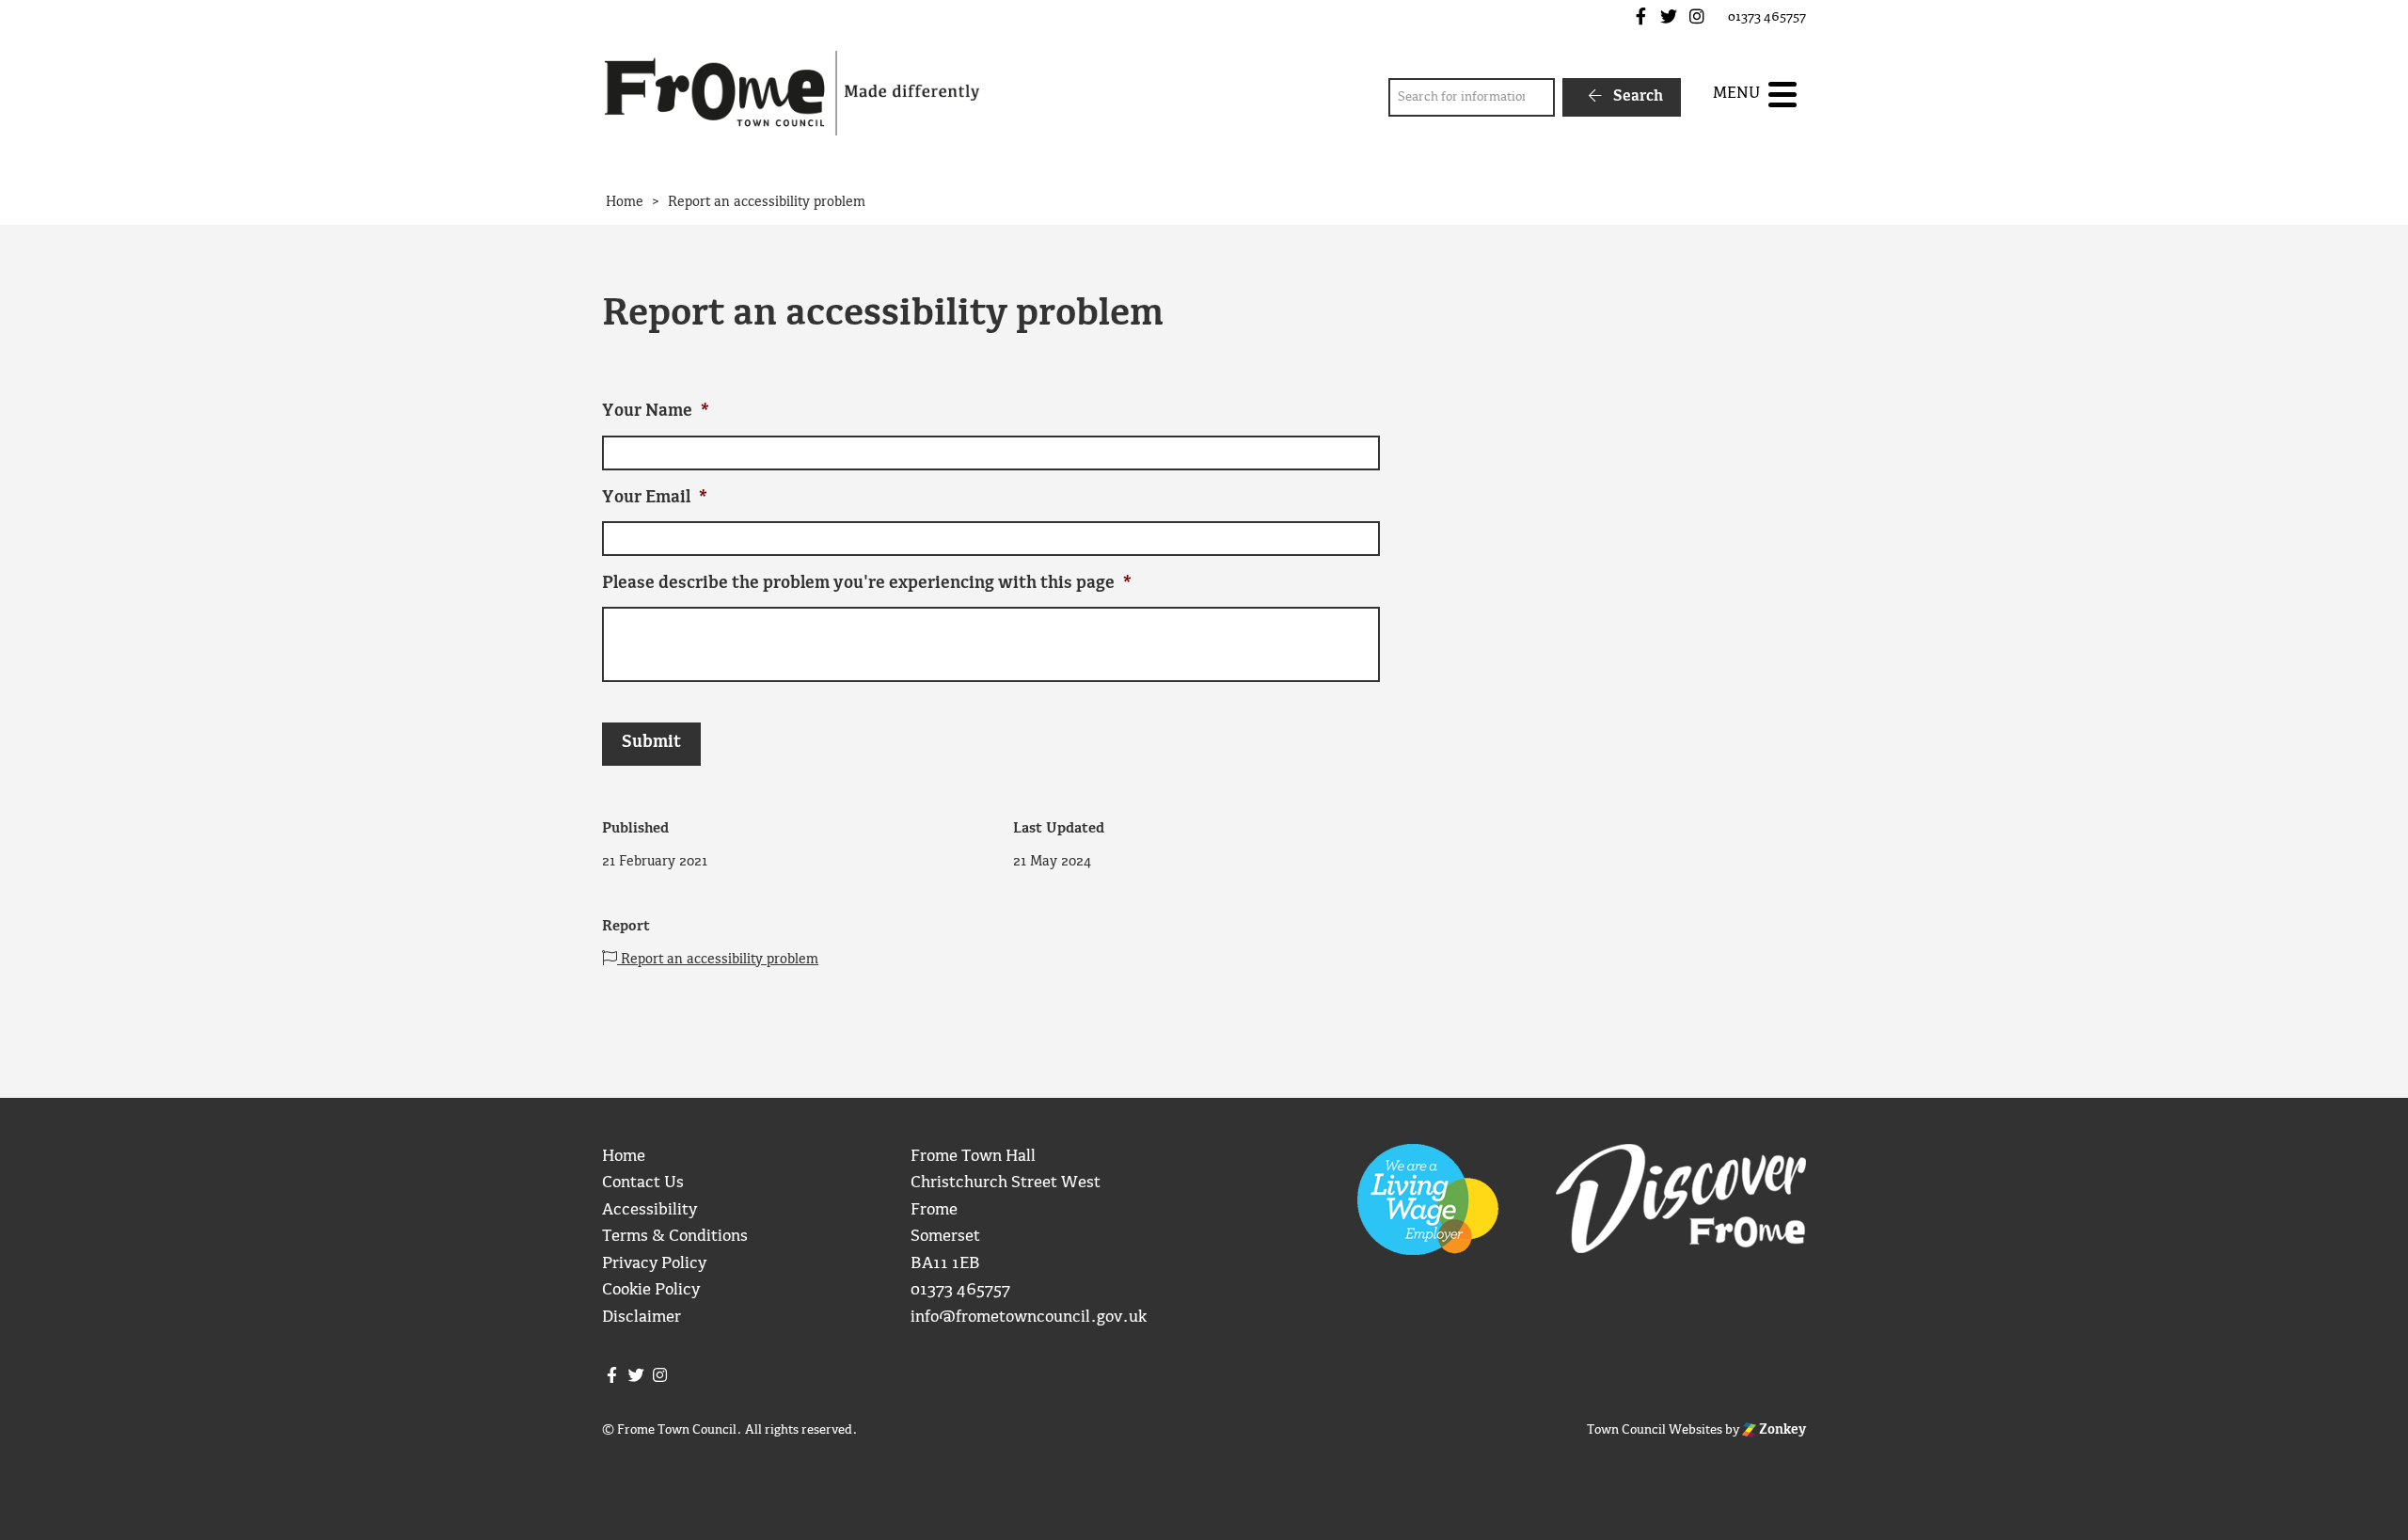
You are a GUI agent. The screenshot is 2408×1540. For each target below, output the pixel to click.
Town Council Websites (1655, 1430)
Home (624, 1157)
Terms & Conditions (675, 1237)
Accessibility (650, 1210)
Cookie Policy (651, 1290)
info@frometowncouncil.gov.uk (1029, 1318)
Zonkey (1781, 1430)
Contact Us (643, 1183)
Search (1636, 96)
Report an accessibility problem (718, 960)
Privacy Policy (654, 1264)
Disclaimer (642, 1318)
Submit (651, 743)
